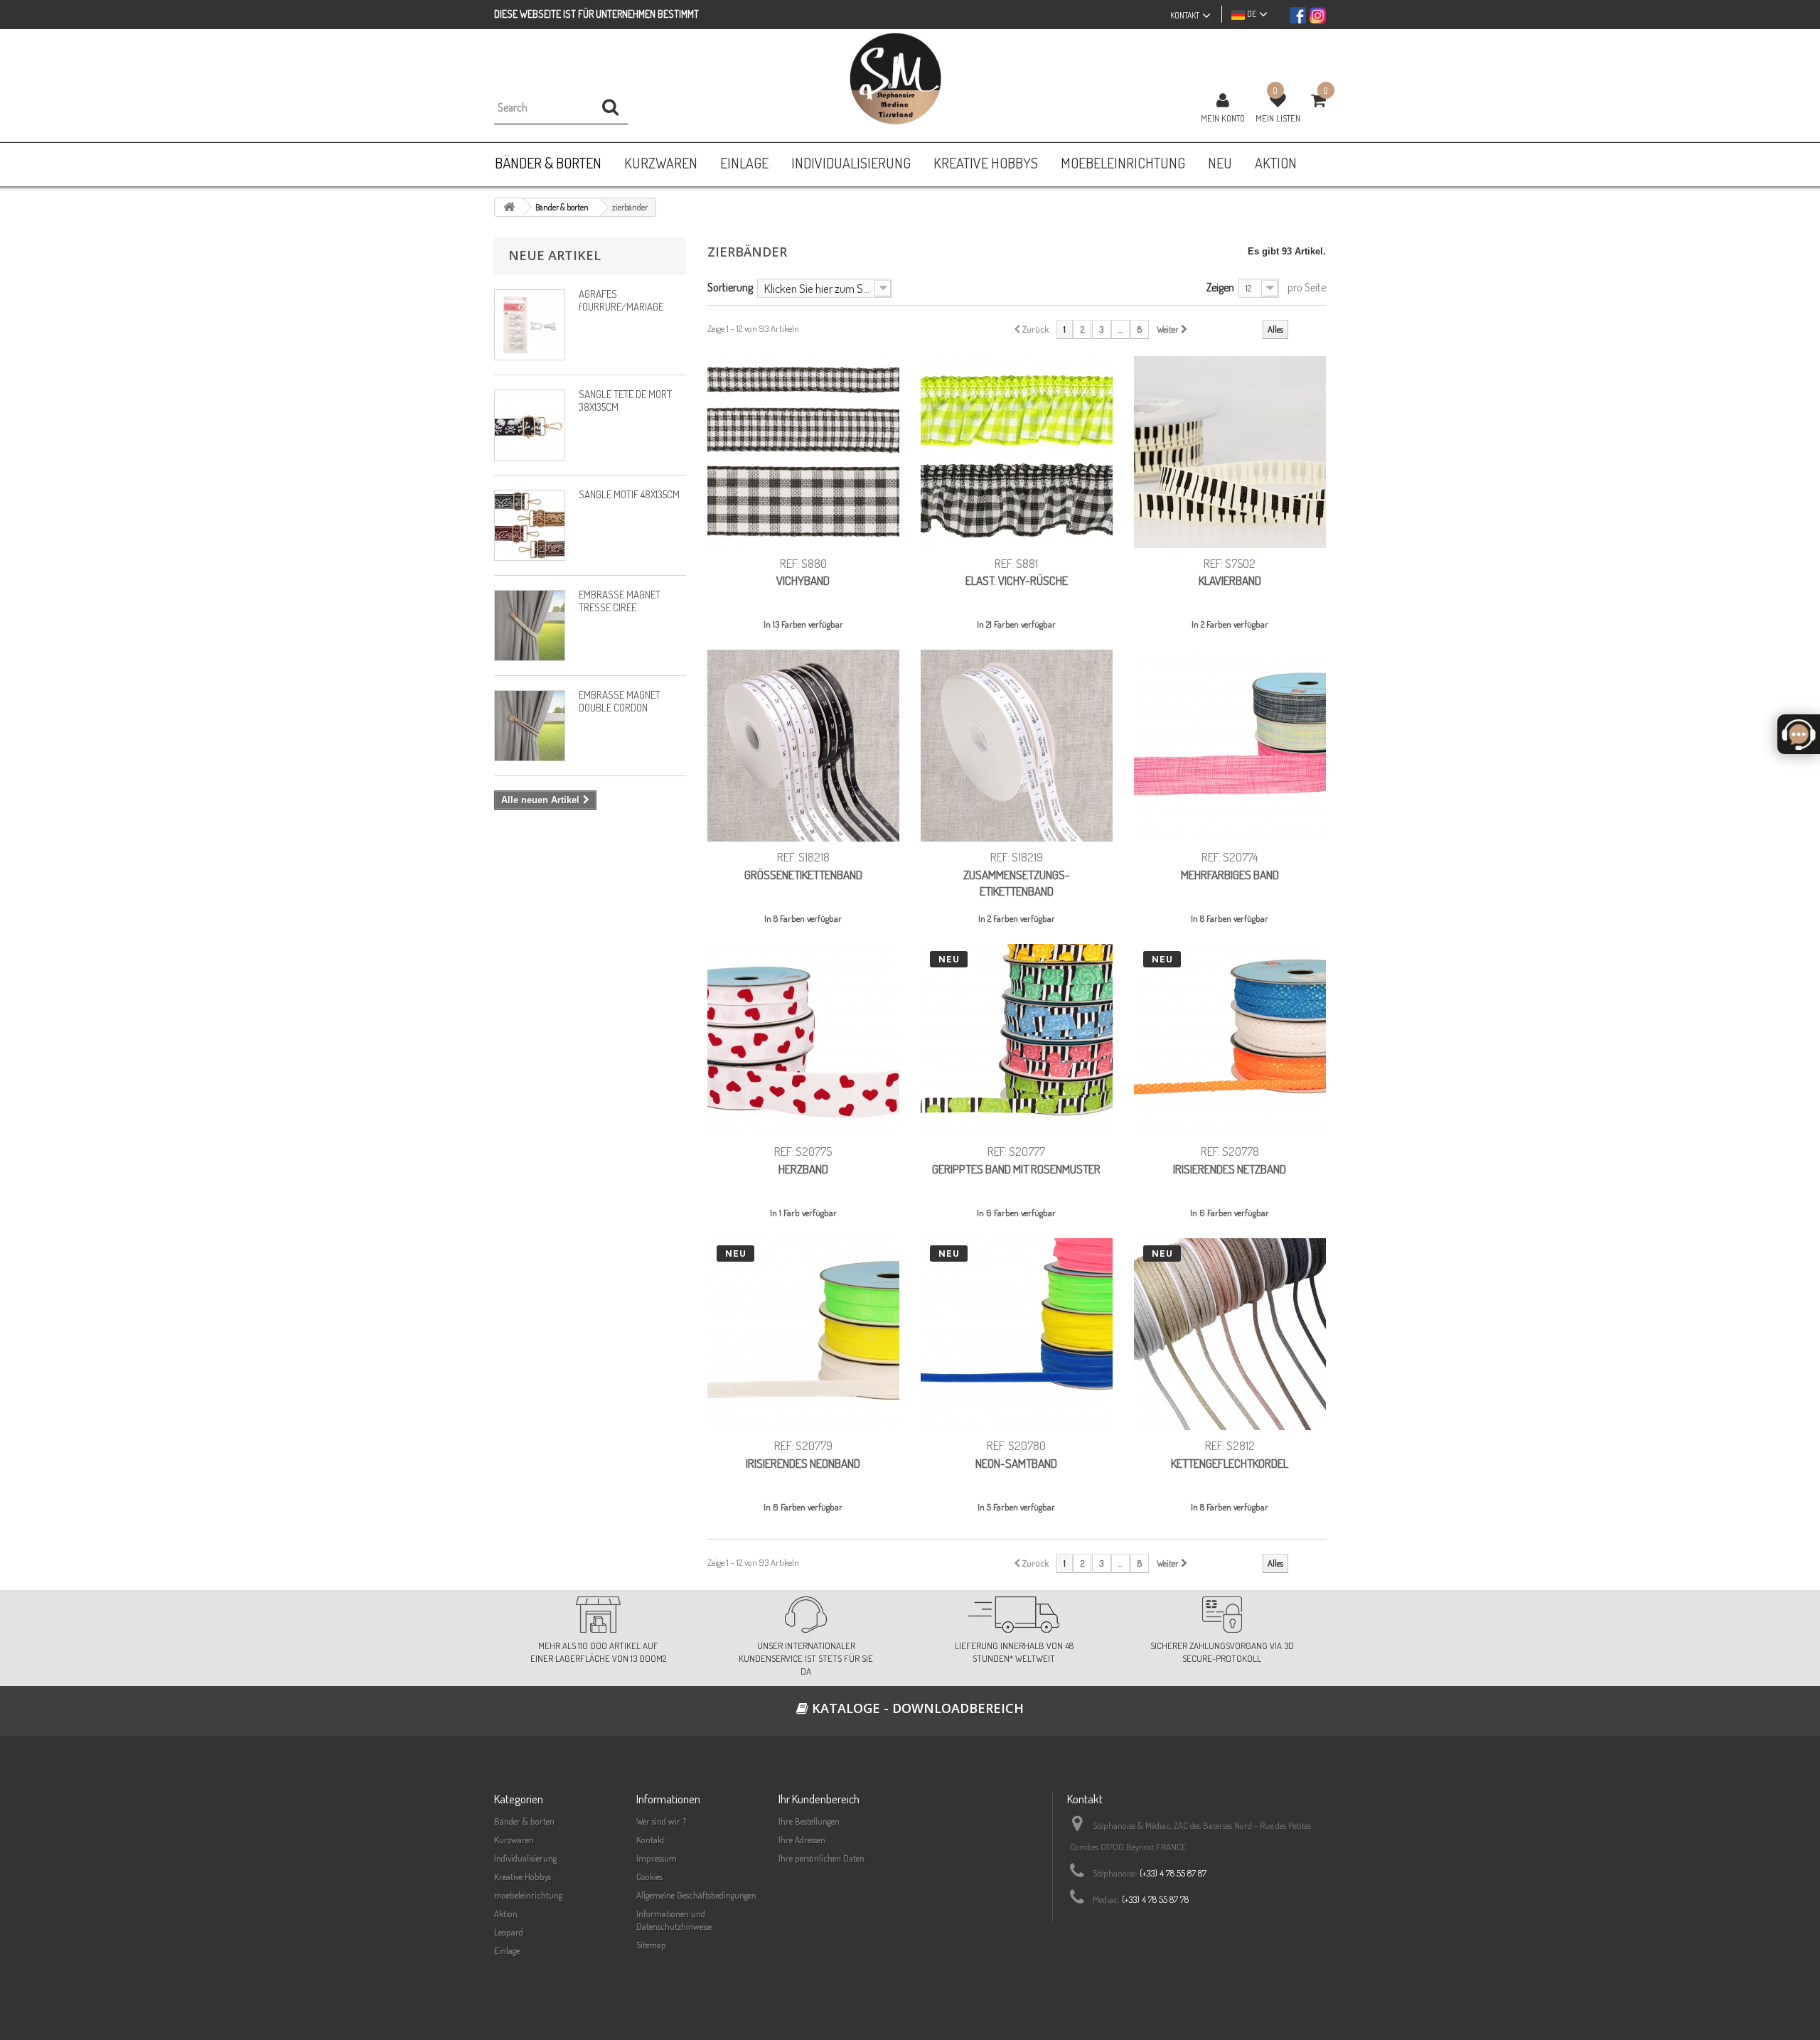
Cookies (649, 1877)
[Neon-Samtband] (1017, 1334)
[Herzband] (803, 1040)
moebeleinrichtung (528, 1895)
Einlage (507, 1950)
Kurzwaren (514, 1840)
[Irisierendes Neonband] (803, 1334)
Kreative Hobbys (523, 1877)
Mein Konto (1223, 118)
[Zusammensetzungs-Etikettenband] (1017, 746)
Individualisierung (525, 1858)
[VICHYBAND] (803, 452)
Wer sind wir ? (661, 1821)
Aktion (506, 1913)
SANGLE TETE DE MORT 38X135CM (625, 401)
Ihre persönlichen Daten (821, 1858)
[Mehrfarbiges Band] (1230, 746)
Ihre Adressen (802, 1840)
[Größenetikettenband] (803, 746)
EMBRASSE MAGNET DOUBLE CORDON (620, 701)
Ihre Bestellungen (809, 1821)
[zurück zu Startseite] (509, 207)
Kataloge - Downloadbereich (916, 1708)
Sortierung (730, 287)
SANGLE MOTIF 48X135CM (629, 494)
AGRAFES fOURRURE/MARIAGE (621, 300)
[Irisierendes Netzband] (1230, 1040)
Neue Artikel (555, 255)
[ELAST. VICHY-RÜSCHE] (1017, 452)
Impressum (657, 1858)
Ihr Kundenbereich (819, 1799)
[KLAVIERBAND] (1230, 452)
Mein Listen (1278, 118)
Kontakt (651, 1840)
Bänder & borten (524, 1821)
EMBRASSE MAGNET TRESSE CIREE (620, 601)
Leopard (509, 1932)
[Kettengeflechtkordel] (1230, 1334)
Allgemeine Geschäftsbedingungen (696, 1895)
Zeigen (1220, 287)
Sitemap (651, 1945)
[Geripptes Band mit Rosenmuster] (1017, 1040)
